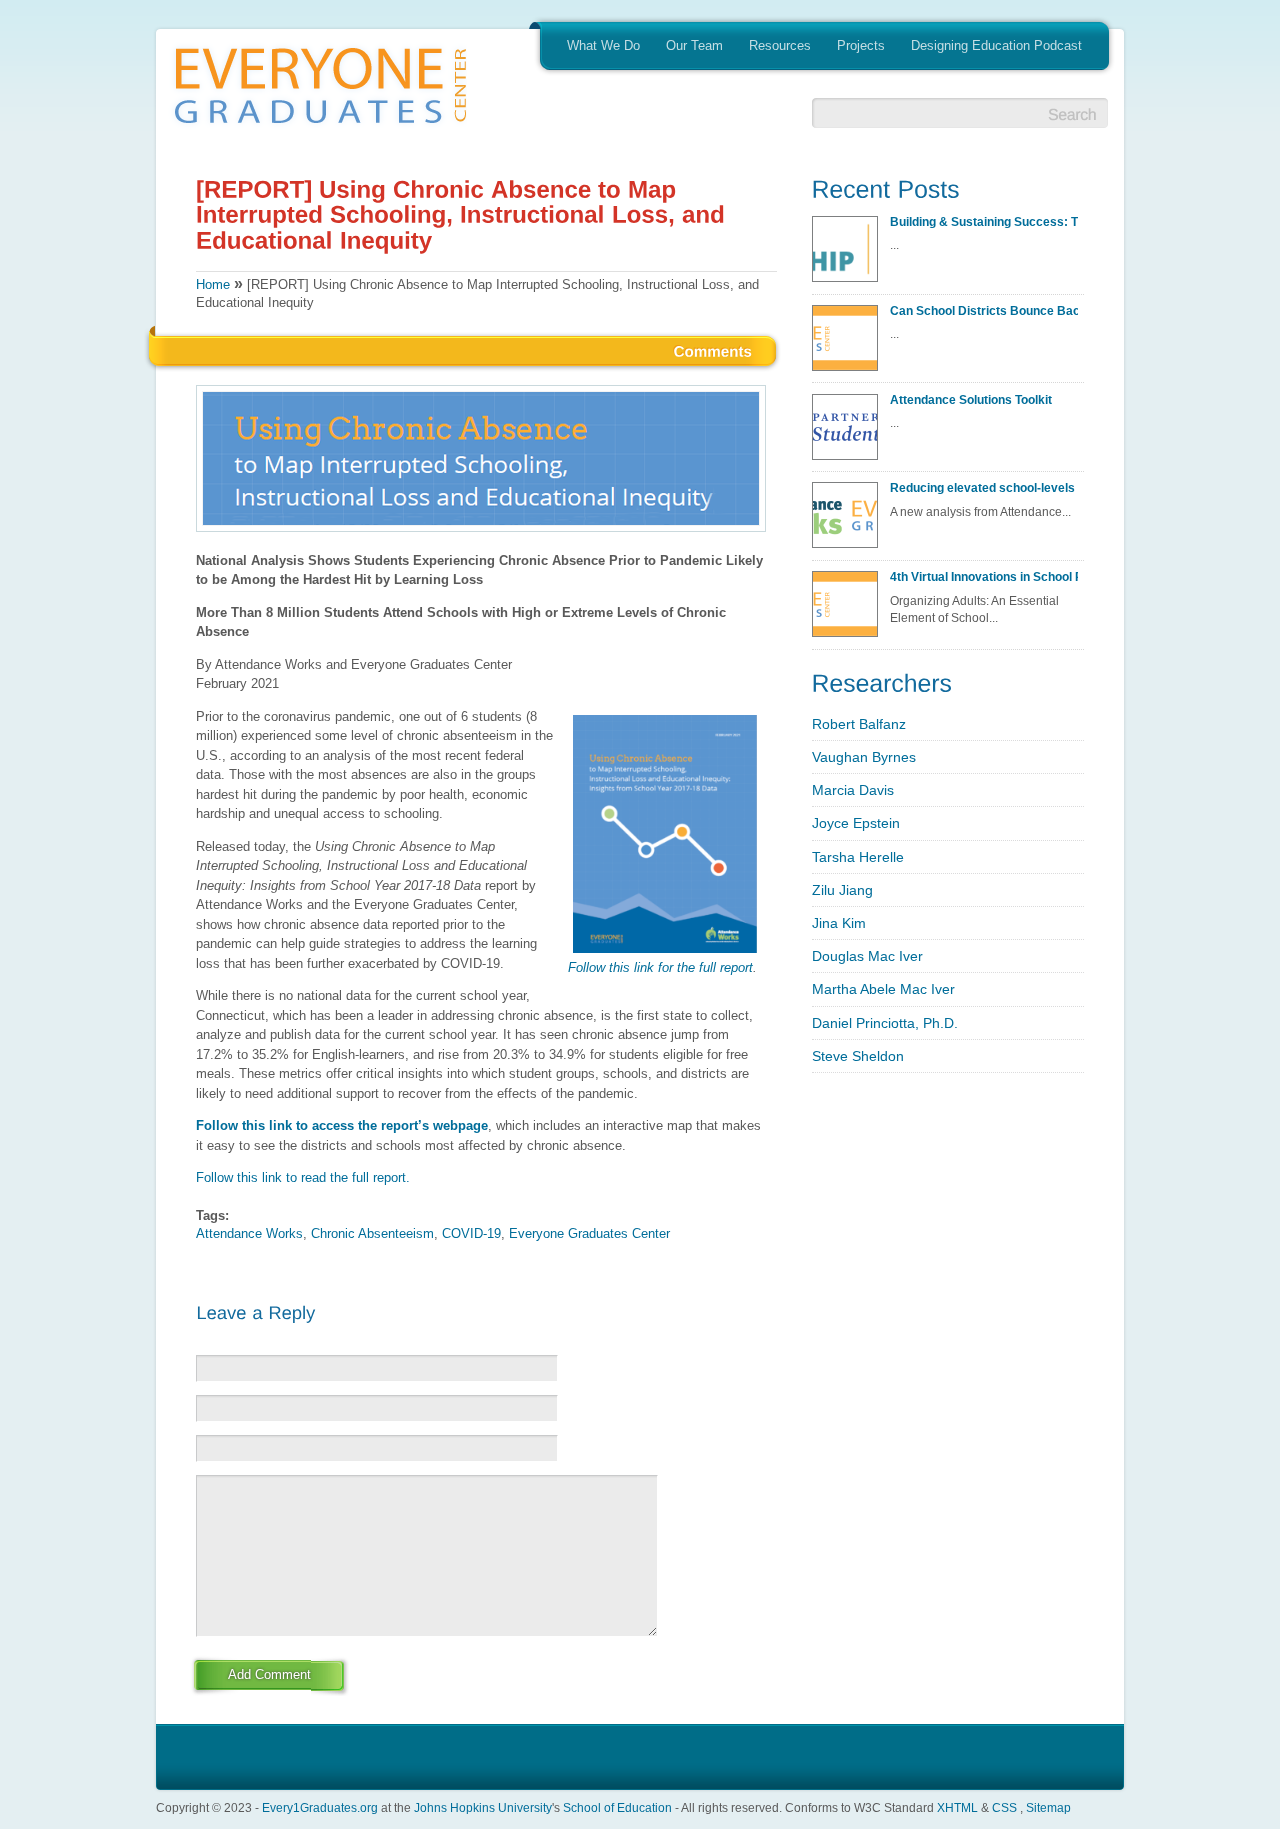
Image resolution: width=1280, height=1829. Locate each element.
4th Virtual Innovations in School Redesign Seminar (984, 576)
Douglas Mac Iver (867, 956)
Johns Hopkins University (483, 1807)
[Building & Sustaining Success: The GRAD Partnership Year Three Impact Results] (849, 255)
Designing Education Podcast (996, 45)
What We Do (603, 45)
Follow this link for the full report (660, 967)
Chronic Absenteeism (372, 1233)
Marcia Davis (853, 790)
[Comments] (713, 350)
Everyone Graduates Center (589, 1233)
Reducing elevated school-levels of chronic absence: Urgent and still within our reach (984, 487)
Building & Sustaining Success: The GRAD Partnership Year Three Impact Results (984, 221)
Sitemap (1048, 1807)
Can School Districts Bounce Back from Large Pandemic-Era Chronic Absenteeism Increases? (984, 310)
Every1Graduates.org (320, 1807)
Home (213, 284)
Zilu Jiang (842, 890)
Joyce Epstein (856, 823)
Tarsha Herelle (858, 857)
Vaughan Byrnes (864, 757)
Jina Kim (839, 923)
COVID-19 (471, 1233)
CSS (1004, 1807)
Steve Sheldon (858, 1056)
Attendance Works (249, 1233)
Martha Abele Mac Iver (883, 989)
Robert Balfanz (859, 724)
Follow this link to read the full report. (303, 1177)
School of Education (617, 1807)
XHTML (957, 1807)
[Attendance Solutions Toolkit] (849, 433)
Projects (861, 45)
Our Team (694, 45)
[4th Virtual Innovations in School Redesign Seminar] (849, 610)
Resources (780, 45)
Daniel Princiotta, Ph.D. (885, 1023)
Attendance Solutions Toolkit (971, 399)
